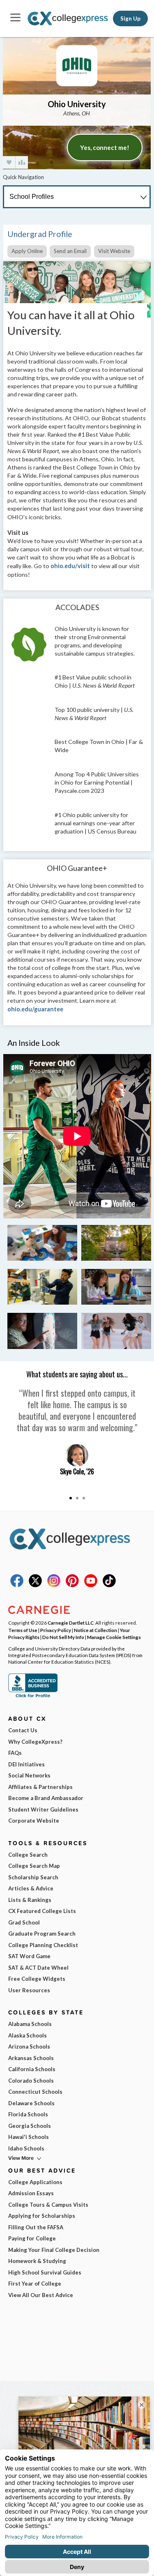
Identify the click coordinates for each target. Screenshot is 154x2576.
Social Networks (29, 1775)
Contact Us (23, 1730)
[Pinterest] (72, 1585)
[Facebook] (17, 1585)
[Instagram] (54, 1585)
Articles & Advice (31, 1888)
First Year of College (35, 2284)
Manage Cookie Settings (114, 1637)
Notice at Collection (95, 1630)
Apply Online (27, 251)
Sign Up (130, 18)
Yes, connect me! (105, 147)
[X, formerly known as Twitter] (35, 1585)
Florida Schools (28, 2114)
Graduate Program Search (42, 1934)
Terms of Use (23, 1630)
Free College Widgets (37, 1979)
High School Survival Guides (45, 2272)
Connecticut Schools (35, 2092)
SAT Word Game (29, 1956)
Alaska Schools (28, 2035)
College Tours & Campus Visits (48, 2205)
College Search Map (34, 1866)
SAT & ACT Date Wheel (38, 1968)
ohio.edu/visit (70, 566)
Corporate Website (34, 1821)
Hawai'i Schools (29, 2137)
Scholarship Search (33, 1877)
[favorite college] (9, 162)
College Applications (35, 2182)
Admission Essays (31, 2193)
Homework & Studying (37, 2261)
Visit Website (114, 251)
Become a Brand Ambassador (46, 1798)
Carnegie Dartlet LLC (71, 1623)
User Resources (29, 1990)
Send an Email (70, 251)
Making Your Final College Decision (54, 2250)
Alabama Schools (30, 2024)
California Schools (32, 2069)
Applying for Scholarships (42, 2216)
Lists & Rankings (30, 1900)
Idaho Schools (26, 2148)
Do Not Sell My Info (63, 1637)
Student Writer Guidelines (43, 1809)
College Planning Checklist (43, 1945)
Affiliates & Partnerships (40, 1787)
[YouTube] (91, 1585)
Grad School (24, 1922)
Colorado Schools (31, 2081)
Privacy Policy (56, 1630)
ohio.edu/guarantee (35, 1009)
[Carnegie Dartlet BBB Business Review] (33, 1697)
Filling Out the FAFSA (36, 2227)
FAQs (15, 1753)
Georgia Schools (30, 2126)
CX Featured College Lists (42, 1911)
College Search (28, 1855)
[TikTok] (109, 1585)
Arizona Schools (29, 2047)
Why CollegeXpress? (35, 1742)
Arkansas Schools (31, 2058)
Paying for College (32, 2238)
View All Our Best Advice (41, 2295)
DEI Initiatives (26, 1764)
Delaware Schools (31, 2103)
